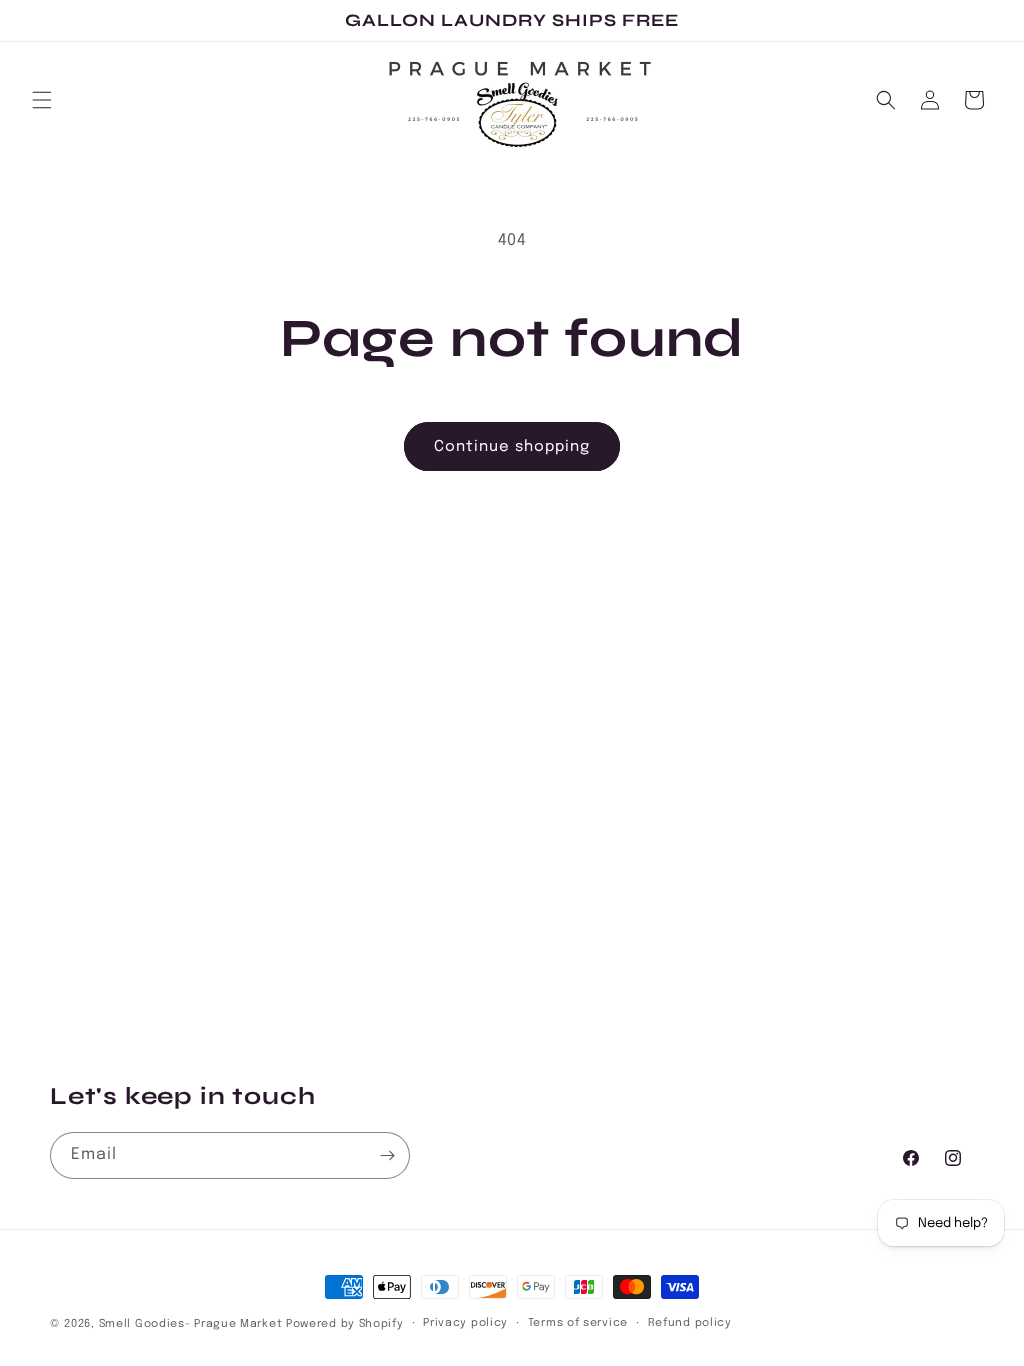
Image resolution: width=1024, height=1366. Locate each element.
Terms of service (578, 1323)
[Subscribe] (387, 1155)
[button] (42, 100)
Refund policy (690, 1323)
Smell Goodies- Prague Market (191, 1324)
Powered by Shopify (345, 1324)
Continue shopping (512, 447)
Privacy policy (465, 1323)
